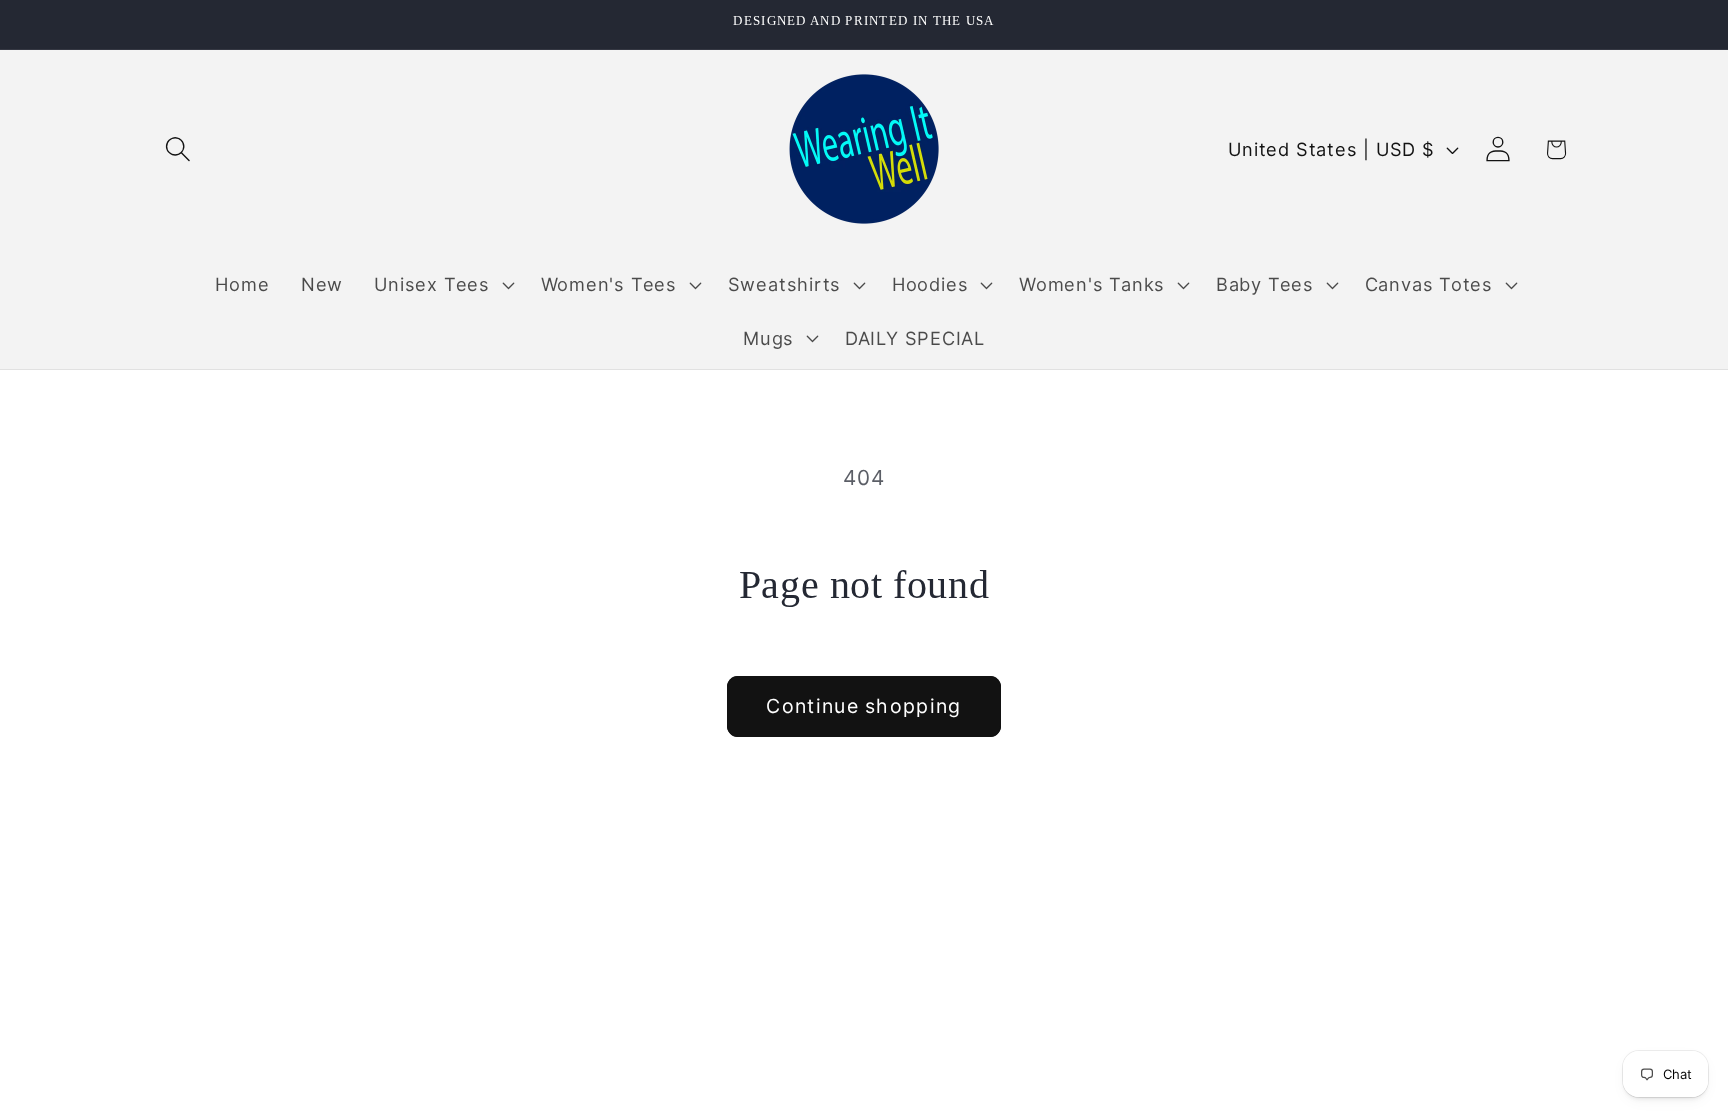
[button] (177, 149)
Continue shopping (863, 706)
